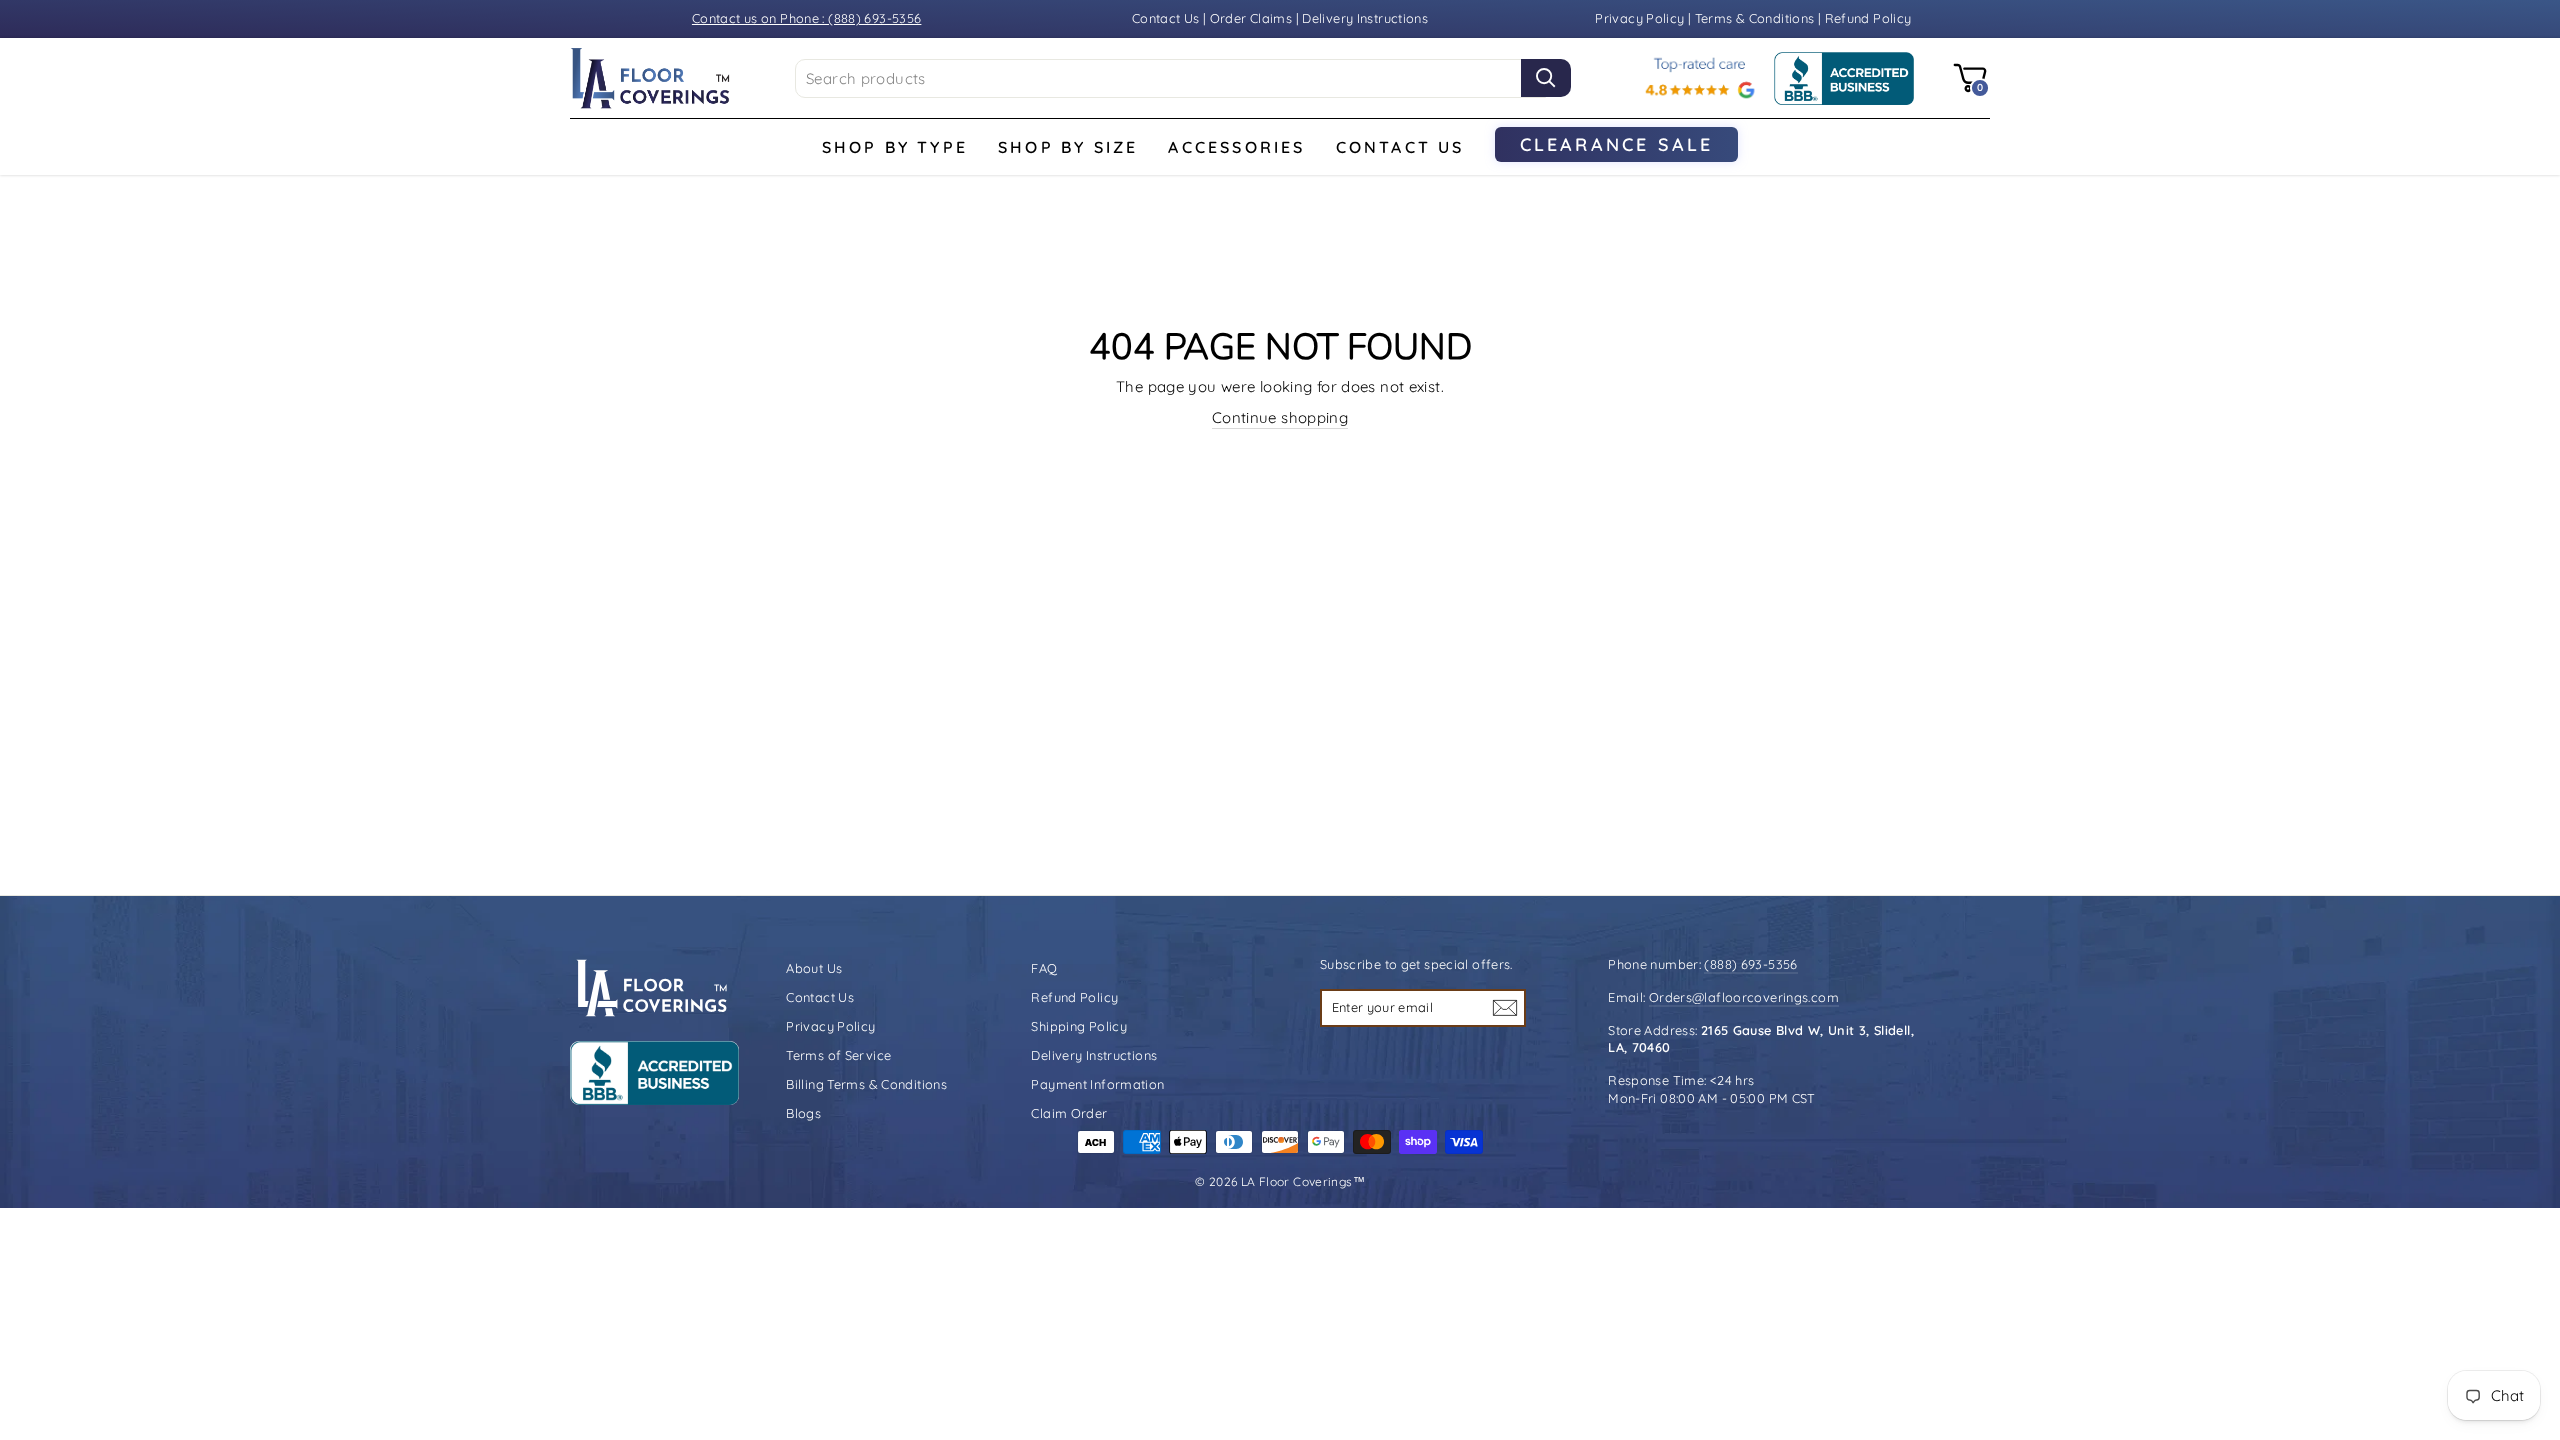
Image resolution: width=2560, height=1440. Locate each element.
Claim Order (1069, 1113)
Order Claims (1251, 18)
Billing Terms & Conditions (866, 1084)
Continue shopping (1280, 417)
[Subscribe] (1505, 1007)
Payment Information (1097, 1084)
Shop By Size (1068, 147)
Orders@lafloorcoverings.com (1744, 997)
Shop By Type (895, 147)
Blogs (803, 1113)
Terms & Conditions (1755, 18)
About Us (814, 968)
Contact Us (1166, 18)
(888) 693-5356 (1750, 964)
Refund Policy (1868, 18)
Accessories (1236, 147)
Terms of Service (838, 1055)
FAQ (1044, 968)
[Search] (1546, 78)
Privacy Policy (1641, 18)
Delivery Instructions (1365, 18)
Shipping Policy (1079, 1026)
